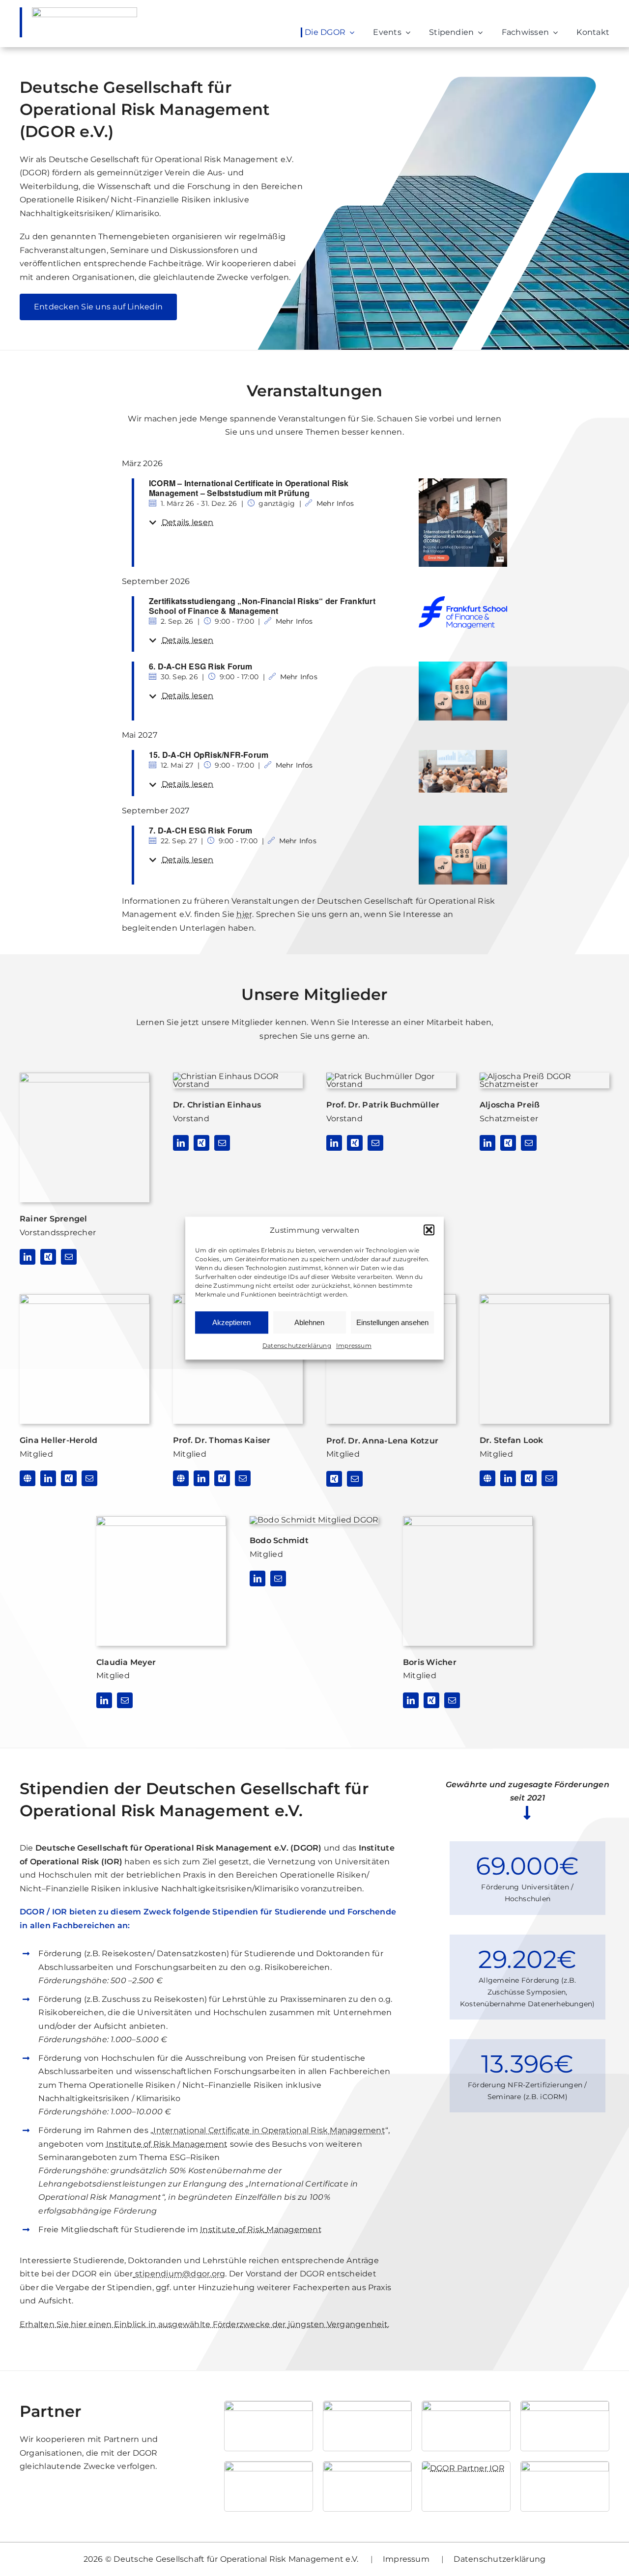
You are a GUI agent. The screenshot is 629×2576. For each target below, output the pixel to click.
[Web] (28, 1478)
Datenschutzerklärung (297, 1346)
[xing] (48, 1257)
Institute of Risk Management (167, 2144)
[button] (429, 1230)
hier (244, 914)
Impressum (354, 1346)
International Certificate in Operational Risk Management (269, 2130)
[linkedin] (28, 1257)
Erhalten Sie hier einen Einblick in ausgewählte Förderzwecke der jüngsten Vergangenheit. (204, 2324)
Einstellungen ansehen (392, 1322)
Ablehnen (309, 1322)
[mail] (69, 1257)
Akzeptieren (231, 1322)
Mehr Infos (335, 503)
